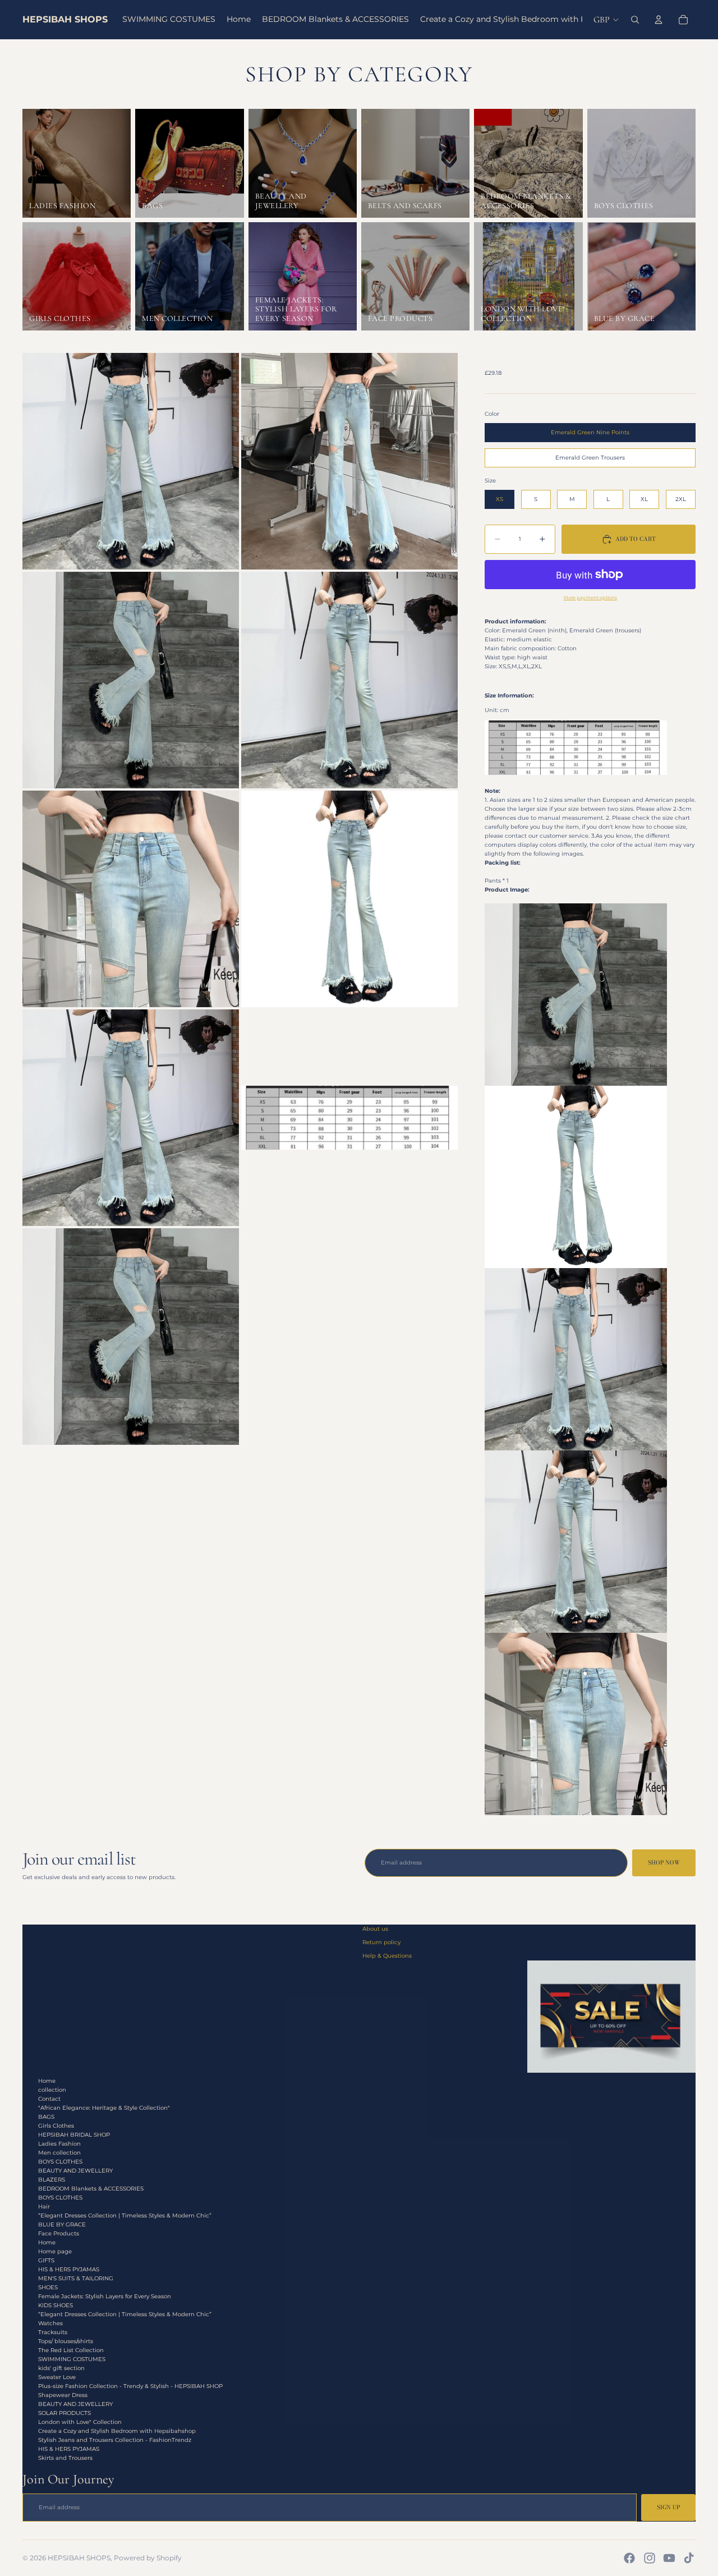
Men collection (59, 2153)
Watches (50, 2323)
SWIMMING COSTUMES (72, 2359)
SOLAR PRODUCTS (65, 2413)
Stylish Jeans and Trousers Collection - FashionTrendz (115, 2440)
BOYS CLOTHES (60, 2162)
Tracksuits (53, 2332)
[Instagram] (650, 2558)
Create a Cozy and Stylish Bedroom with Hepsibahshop (117, 2431)
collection (52, 2090)
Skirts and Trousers (65, 2458)
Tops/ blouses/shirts (66, 2341)
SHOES (48, 2287)
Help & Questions (387, 1956)
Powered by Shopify (148, 2558)
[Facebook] (629, 2558)
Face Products (59, 2233)
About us (375, 1929)
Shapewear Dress (63, 2395)
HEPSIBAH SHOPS (79, 2558)
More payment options (590, 598)
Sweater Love (57, 2377)
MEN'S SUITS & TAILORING (76, 2278)
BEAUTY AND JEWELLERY (75, 2171)
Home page (55, 2251)
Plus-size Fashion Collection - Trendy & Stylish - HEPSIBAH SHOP (130, 2386)
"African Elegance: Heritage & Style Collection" (104, 2108)
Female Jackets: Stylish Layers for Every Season (105, 2296)
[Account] (659, 20)
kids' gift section (61, 2368)
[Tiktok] (689, 2558)
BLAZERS (52, 2180)
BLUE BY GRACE (62, 2224)
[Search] (635, 20)
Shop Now (664, 1863)
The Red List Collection (71, 2350)
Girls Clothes (56, 2126)
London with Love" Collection (80, 2422)
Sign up (668, 2507)
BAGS (46, 2117)
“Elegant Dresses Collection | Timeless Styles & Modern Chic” (125, 2215)
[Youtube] (669, 2558)
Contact (49, 2099)
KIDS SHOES (56, 2305)
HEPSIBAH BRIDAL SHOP (74, 2135)
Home (47, 2081)
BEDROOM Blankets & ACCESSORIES (91, 2189)
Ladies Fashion (59, 2144)
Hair (44, 2207)
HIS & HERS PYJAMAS (69, 2269)
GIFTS (46, 2260)
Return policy (381, 1942)
